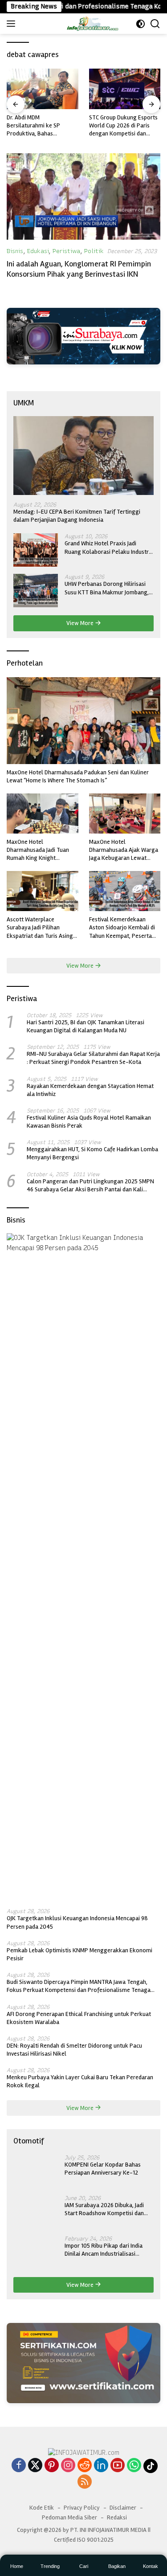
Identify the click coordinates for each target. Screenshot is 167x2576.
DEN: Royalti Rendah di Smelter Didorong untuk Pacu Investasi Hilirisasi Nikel (74, 2050)
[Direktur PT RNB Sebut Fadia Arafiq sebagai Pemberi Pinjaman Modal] (125, 89)
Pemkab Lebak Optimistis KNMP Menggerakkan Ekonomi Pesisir (79, 1954)
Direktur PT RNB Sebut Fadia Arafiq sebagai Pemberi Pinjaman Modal (121, 125)
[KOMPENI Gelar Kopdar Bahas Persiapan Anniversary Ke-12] (36, 2171)
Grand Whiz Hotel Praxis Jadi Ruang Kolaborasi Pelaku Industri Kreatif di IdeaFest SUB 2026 (107, 548)
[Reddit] (85, 2466)
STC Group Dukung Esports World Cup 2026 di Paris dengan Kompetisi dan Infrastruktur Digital (41, 126)
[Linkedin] (101, 2466)
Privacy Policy (82, 2508)
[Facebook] (19, 2466)
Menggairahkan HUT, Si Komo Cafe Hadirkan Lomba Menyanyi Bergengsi (92, 1153)
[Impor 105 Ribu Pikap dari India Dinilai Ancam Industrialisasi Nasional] (36, 2252)
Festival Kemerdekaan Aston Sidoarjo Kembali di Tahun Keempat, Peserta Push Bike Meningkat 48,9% (125, 928)
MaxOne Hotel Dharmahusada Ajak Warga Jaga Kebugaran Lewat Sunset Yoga (124, 850)
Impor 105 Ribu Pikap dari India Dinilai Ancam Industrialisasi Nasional (104, 2250)
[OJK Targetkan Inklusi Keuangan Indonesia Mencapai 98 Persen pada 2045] (83, 1567)
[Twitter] (35, 2466)
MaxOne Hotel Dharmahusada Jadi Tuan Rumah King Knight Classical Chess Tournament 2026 (42, 850)
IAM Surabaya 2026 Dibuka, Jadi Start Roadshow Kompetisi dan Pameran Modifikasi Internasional (108, 2209)
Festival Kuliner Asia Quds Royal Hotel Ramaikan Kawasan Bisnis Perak (89, 1122)
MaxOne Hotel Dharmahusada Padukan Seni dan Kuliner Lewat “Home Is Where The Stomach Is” (78, 776)
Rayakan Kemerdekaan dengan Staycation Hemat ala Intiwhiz (90, 1090)
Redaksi (117, 2517)
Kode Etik (42, 2508)
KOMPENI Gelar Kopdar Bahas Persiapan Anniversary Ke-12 (103, 2169)
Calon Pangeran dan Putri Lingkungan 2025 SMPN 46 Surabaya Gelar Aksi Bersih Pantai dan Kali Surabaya (90, 1186)
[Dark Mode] (141, 24)
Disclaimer (123, 2508)
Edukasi (38, 251)
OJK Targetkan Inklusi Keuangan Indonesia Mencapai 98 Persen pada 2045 (77, 1922)
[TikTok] (151, 2466)
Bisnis (15, 251)
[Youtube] (118, 2466)
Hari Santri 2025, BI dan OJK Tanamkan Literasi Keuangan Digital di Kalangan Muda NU (86, 1026)
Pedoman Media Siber (69, 2517)
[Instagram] (68, 2466)
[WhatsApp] (134, 2466)
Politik (94, 251)
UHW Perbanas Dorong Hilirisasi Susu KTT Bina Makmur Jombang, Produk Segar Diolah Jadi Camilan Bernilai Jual (107, 588)
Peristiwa (66, 251)
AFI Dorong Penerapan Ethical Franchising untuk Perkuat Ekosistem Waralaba (79, 2018)
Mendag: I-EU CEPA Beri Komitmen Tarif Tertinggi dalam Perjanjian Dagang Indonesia (77, 516)
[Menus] (13, 24)
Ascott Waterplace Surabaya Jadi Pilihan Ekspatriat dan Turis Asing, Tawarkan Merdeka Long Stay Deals (41, 928)
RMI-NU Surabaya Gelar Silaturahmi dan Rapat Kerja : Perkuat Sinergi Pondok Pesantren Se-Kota (93, 1058)
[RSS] (85, 2482)
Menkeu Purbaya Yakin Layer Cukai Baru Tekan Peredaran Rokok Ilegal (80, 2081)
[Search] (155, 24)
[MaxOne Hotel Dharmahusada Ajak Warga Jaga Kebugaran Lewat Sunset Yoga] (125, 814)
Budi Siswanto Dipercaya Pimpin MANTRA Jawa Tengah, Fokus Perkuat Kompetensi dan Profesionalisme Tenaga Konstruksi (79, 1986)
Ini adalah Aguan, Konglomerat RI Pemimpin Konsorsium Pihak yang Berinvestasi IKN (79, 269)
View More (81, 623)
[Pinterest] (52, 2466)
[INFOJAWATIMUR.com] (92, 24)
